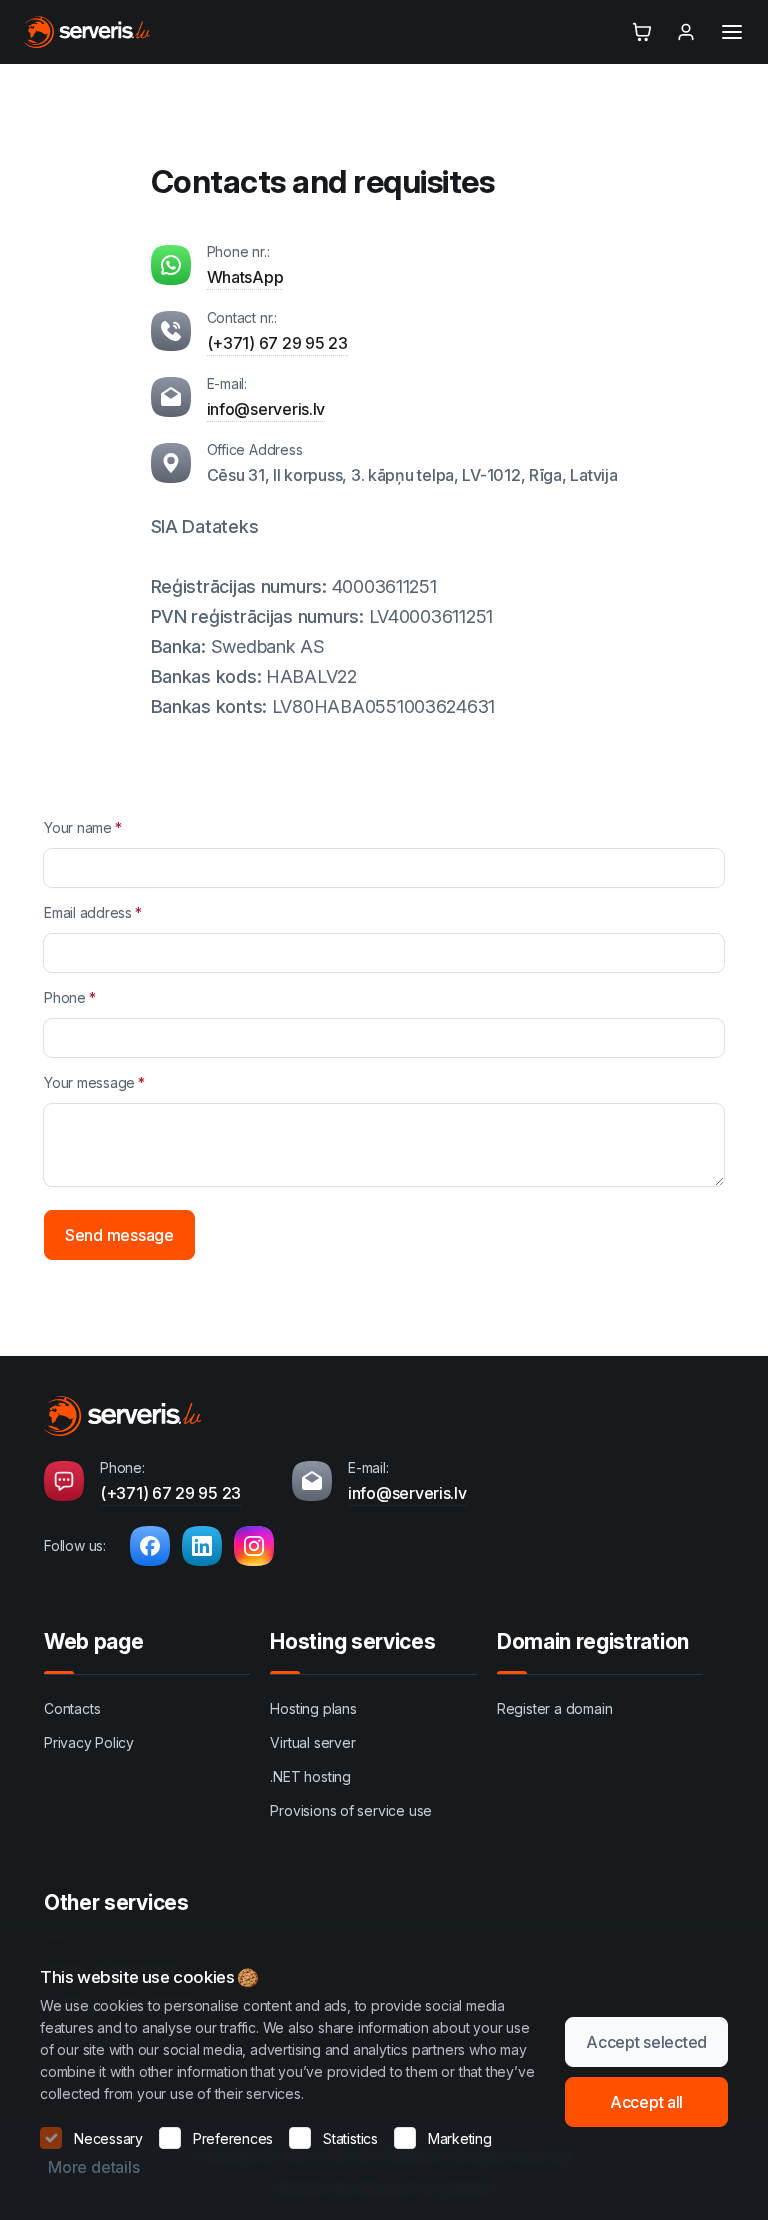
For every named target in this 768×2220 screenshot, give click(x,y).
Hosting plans (313, 1708)
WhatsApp (245, 277)
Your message (89, 1082)
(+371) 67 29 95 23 (277, 343)
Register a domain (554, 1708)
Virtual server (312, 1742)
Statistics (350, 2139)
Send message (119, 1235)
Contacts (72, 1708)
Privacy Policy (89, 1742)
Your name (78, 827)
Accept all (646, 2102)
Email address (88, 912)
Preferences (233, 2139)
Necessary (108, 2139)
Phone (65, 997)
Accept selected (646, 2042)
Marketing (460, 2139)
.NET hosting (310, 1776)
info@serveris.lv (266, 409)
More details (94, 2167)
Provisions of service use (351, 1810)
